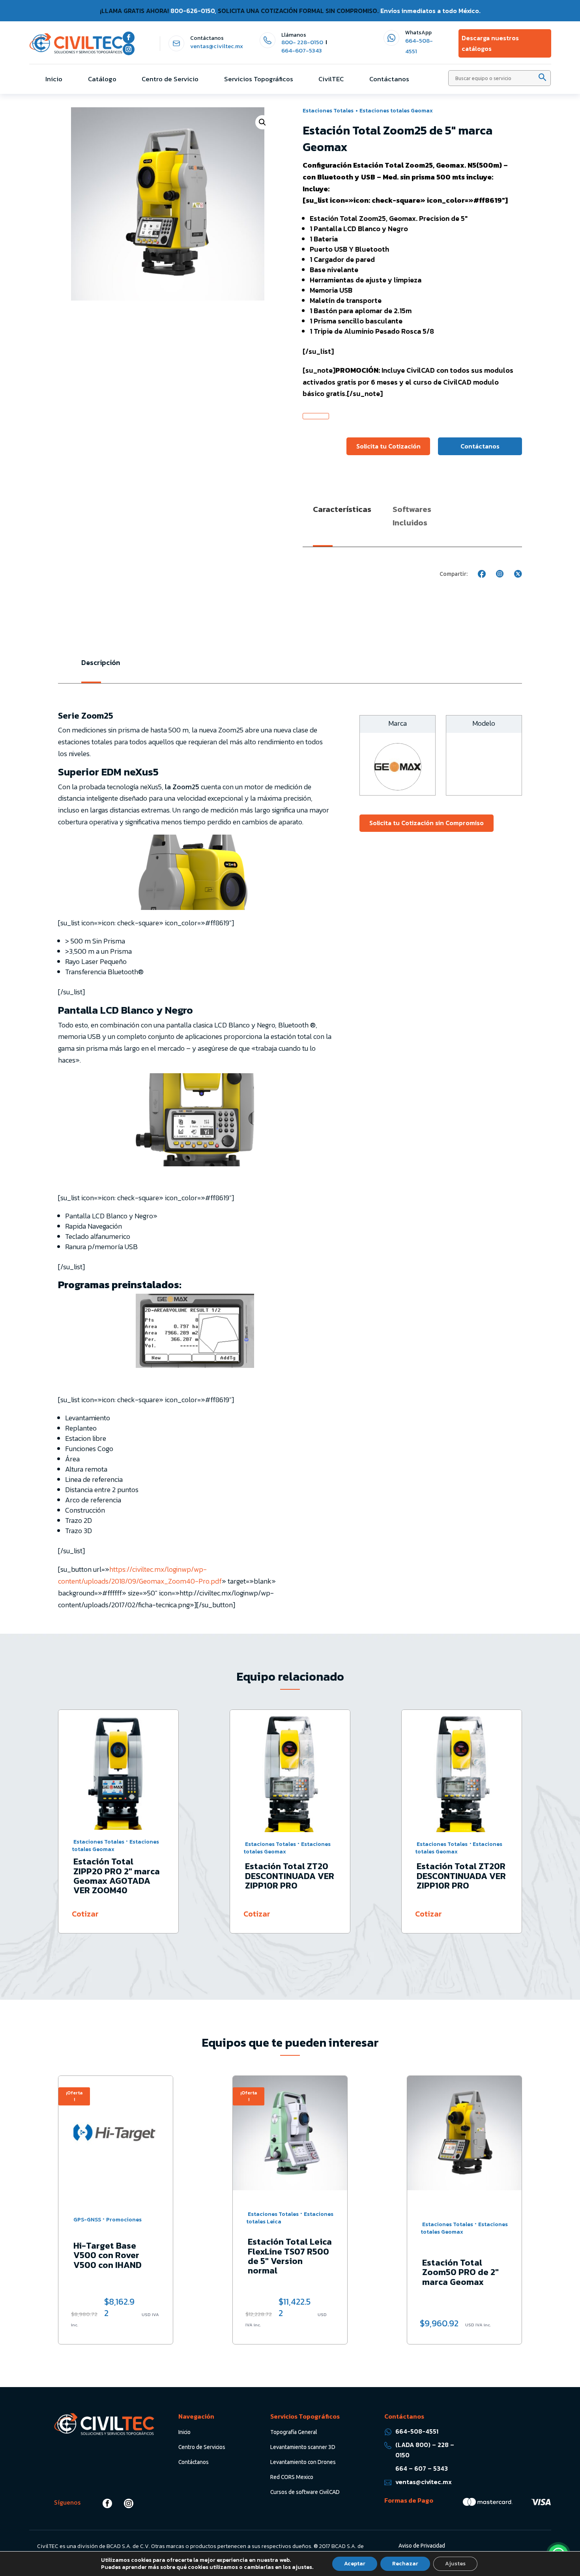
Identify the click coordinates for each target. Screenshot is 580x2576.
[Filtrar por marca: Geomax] (398, 788)
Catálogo (102, 79)
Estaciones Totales (328, 110)
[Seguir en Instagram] (129, 49)
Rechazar (405, 2564)
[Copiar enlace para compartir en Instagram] (500, 574)
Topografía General (294, 2432)
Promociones (474, 2228)
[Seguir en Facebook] (129, 37)
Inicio (54, 79)
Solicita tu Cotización (388, 446)
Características (342, 509)
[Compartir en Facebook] (482, 574)
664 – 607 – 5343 (422, 2468)
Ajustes (455, 2564)
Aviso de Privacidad (422, 2546)
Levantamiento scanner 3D (303, 2447)
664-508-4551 (417, 2431)
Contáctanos (389, 79)
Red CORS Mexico (292, 2477)
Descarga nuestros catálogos (490, 43)
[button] (262, 122)
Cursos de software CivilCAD (305, 2492)
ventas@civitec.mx (424, 2482)
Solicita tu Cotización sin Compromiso (427, 823)
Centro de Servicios (202, 2447)
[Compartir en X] (518, 574)
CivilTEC (331, 79)
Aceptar (355, 2564)
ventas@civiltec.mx (217, 46)
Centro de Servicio (170, 79)
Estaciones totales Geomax (396, 110)
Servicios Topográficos (259, 79)
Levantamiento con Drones (303, 2462)
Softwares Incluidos (412, 516)
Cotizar (85, 1914)
